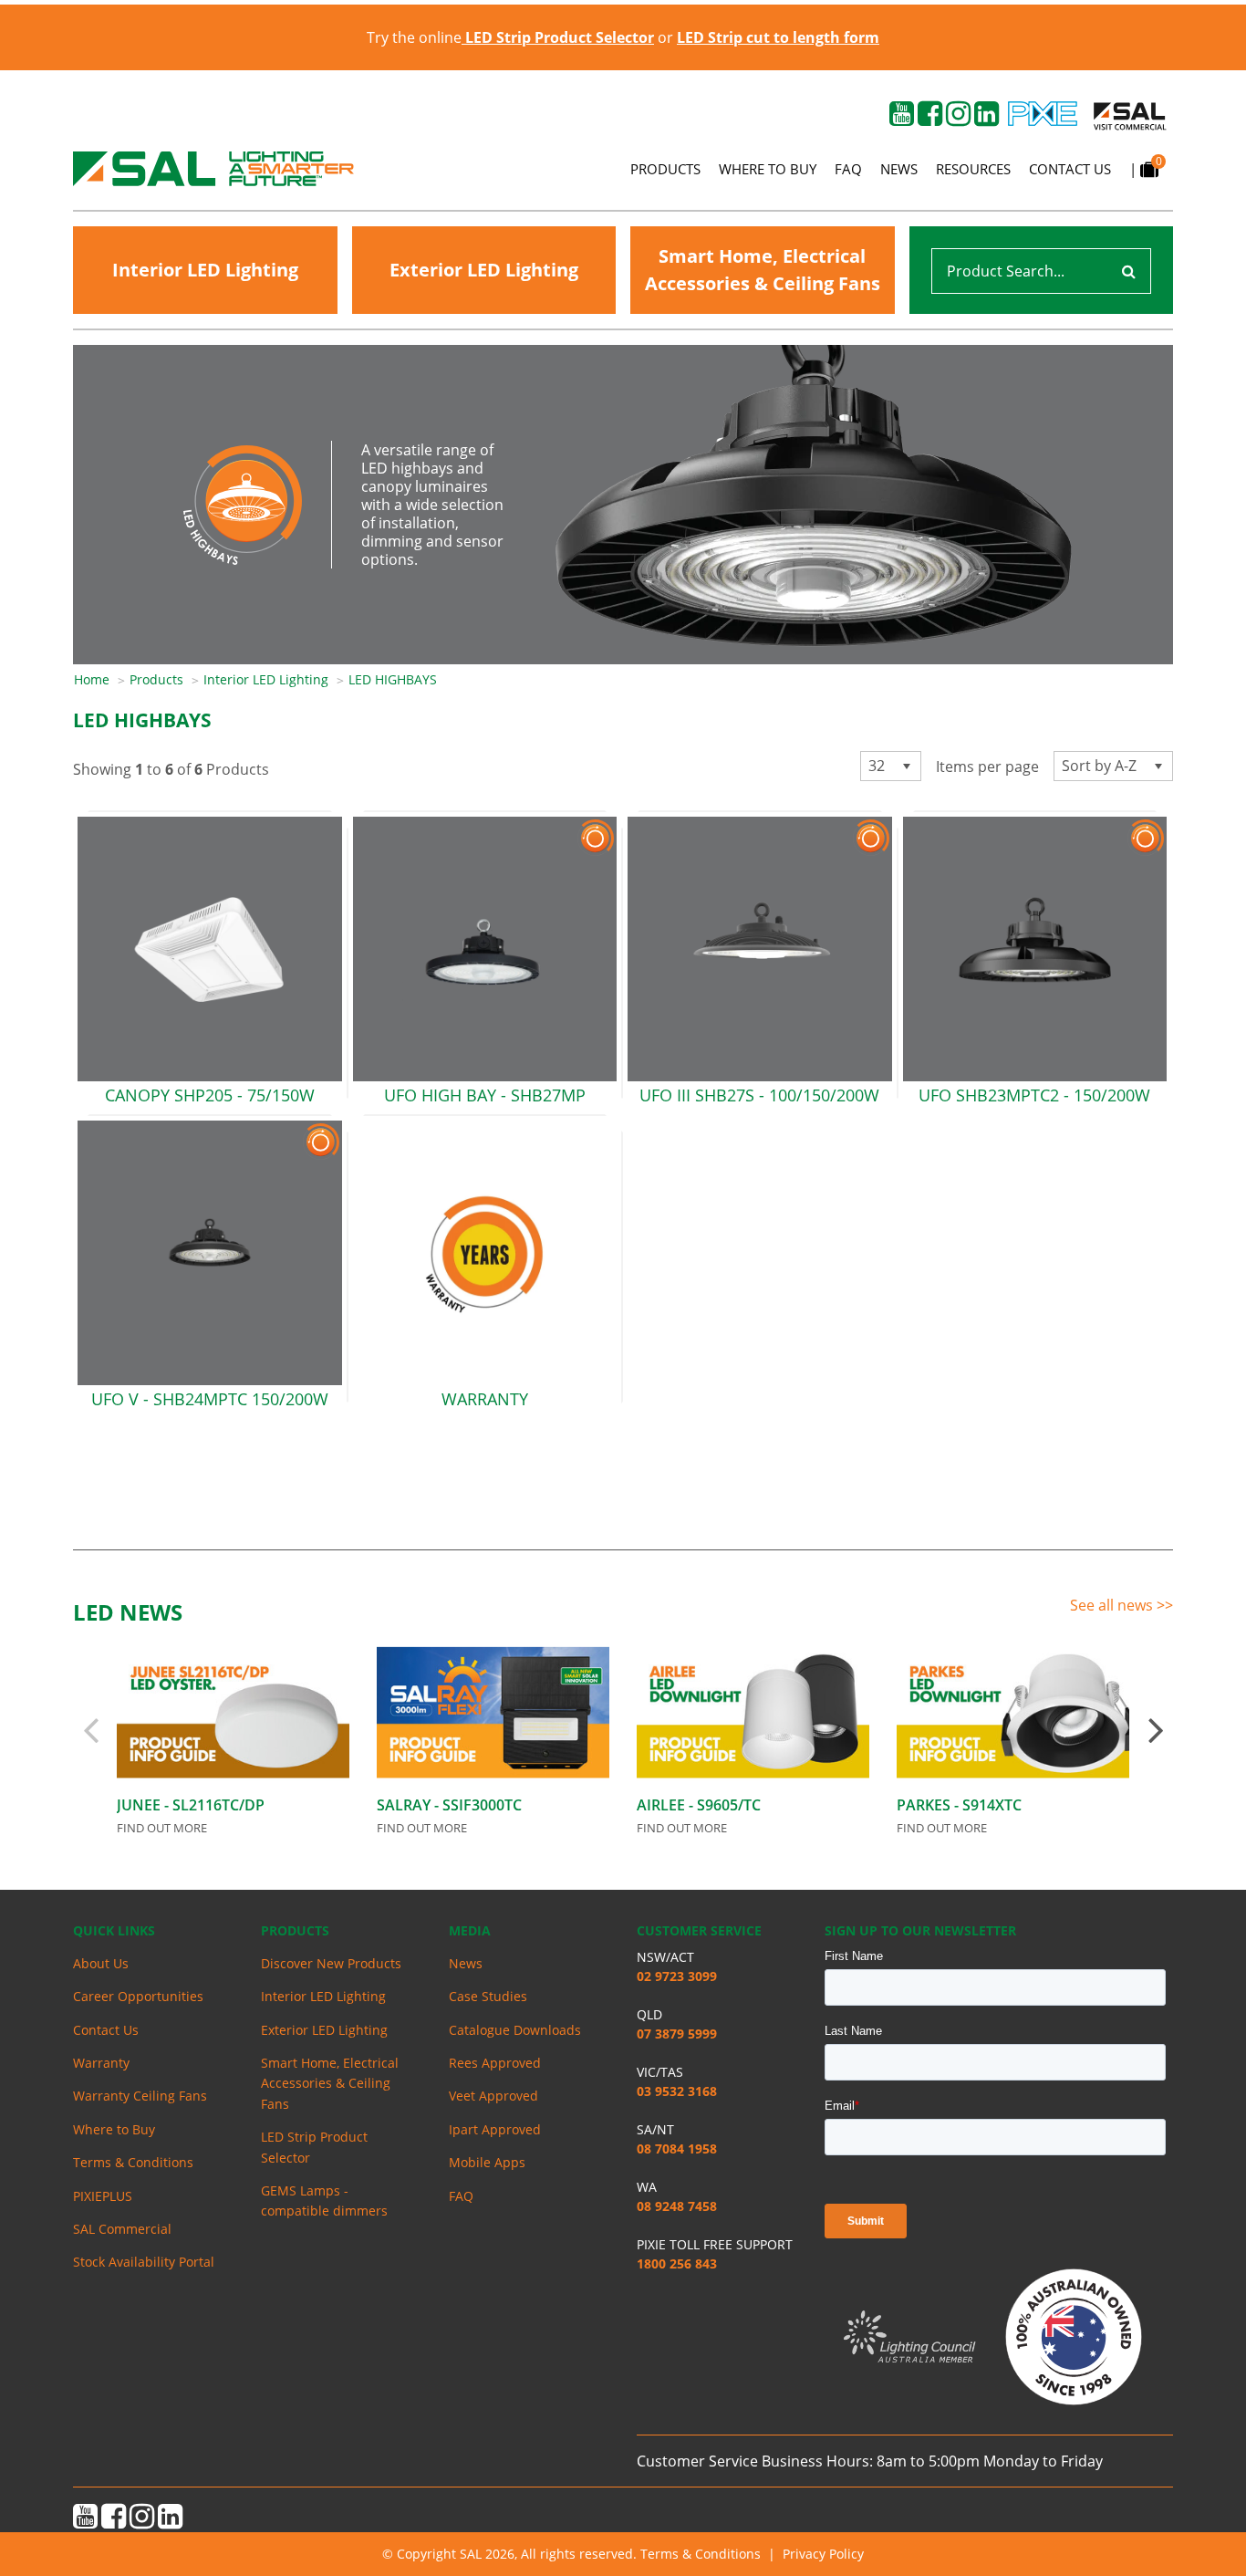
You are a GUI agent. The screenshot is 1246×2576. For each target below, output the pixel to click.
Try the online (510, 37)
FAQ (848, 169)
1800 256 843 (677, 2263)
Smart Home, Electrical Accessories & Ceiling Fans (763, 270)
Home (92, 679)
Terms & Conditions (133, 2162)
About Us (101, 1963)
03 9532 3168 (677, 2091)
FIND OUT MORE (162, 1828)
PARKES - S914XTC (959, 1805)
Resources (973, 169)
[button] (906, 766)
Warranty (101, 2063)
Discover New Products (331, 1963)
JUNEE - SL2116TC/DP (191, 1805)
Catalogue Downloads (515, 2030)
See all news (1113, 1605)
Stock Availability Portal (144, 2262)
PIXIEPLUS (103, 2196)
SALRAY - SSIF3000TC (449, 1805)
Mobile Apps (487, 2162)
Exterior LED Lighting (484, 270)
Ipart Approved (495, 2129)
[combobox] (891, 766)
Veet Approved (493, 2096)
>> (1165, 1605)
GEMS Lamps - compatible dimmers (324, 2201)
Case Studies (488, 1996)
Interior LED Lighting (205, 270)
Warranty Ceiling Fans (140, 2096)
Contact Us (1070, 169)
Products (665, 169)
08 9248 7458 (677, 2206)
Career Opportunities (138, 1996)
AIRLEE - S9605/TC (699, 1805)
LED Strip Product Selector (314, 2147)
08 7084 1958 (677, 2148)
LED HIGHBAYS (393, 679)
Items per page (987, 767)
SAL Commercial (122, 2229)
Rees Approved (495, 2063)
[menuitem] (102, 680)
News (899, 169)
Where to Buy (768, 169)
